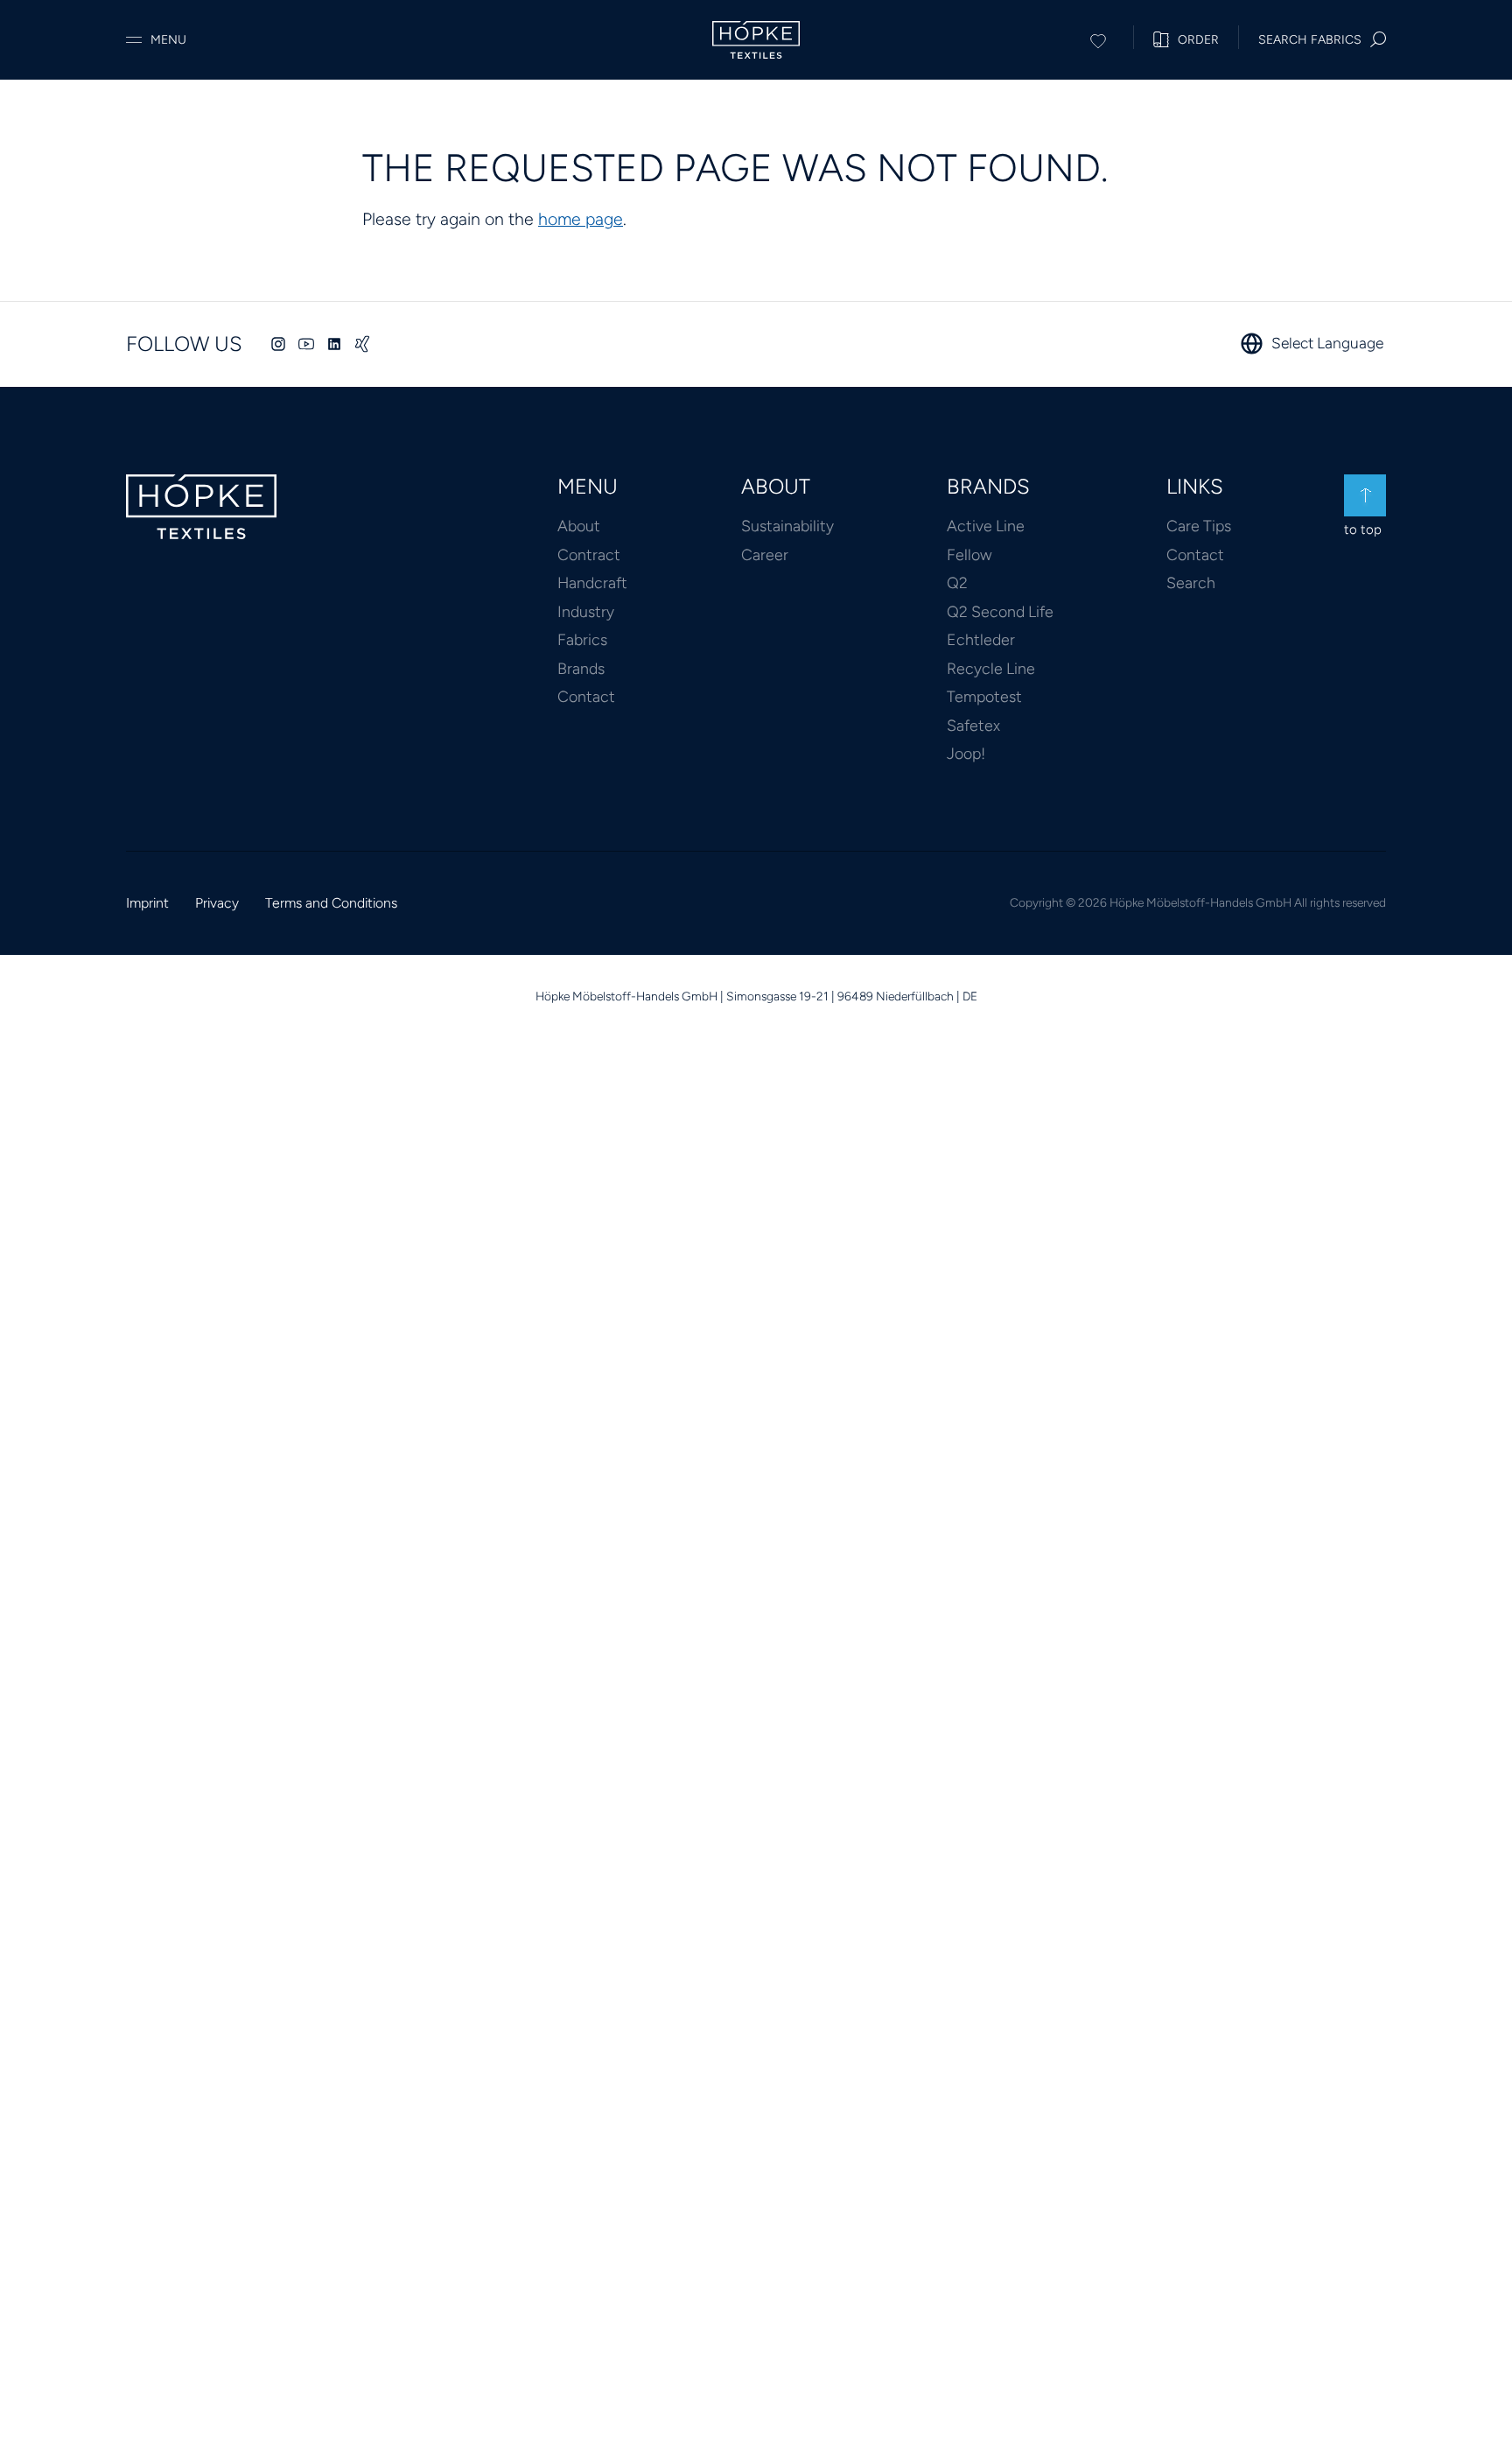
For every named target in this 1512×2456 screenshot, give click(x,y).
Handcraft (592, 582)
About (579, 526)
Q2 (957, 582)
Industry (586, 611)
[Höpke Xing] (362, 344)
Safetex (973, 725)
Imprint (147, 903)
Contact (586, 696)
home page (581, 219)
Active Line (986, 526)
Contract (589, 554)
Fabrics (582, 639)
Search (1191, 582)
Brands (581, 668)
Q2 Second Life (1000, 611)
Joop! (966, 753)
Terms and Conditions (331, 903)
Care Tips (1199, 526)
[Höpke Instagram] (278, 344)
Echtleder (981, 639)
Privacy (217, 903)
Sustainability (787, 526)
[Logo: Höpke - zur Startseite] (756, 40)
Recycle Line (991, 668)
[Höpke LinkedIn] (334, 344)
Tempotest (984, 696)
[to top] (1365, 495)
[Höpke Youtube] (306, 344)
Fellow (969, 554)
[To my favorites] (1098, 38)
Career (765, 554)
